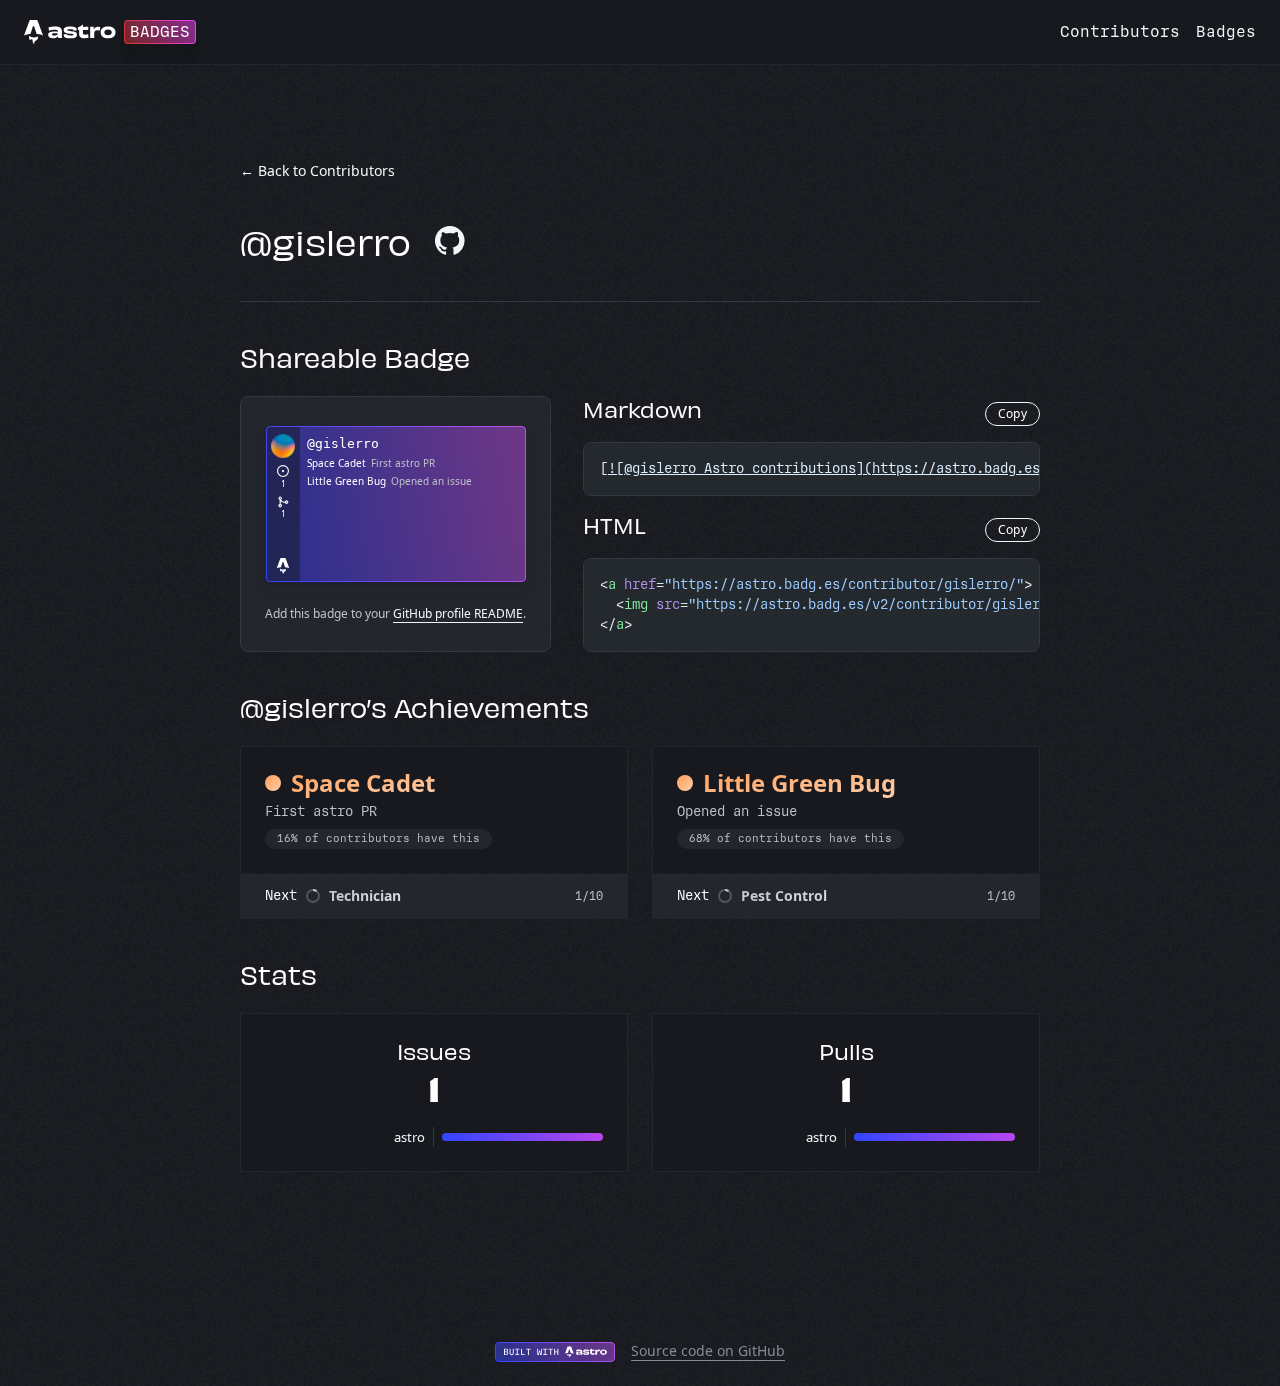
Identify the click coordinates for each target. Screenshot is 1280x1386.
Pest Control (784, 895)
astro (409, 1137)
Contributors (1120, 31)
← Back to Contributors (317, 170)
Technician (365, 895)
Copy (1012, 413)
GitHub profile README (458, 613)
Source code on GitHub (708, 1350)
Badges (1226, 31)
